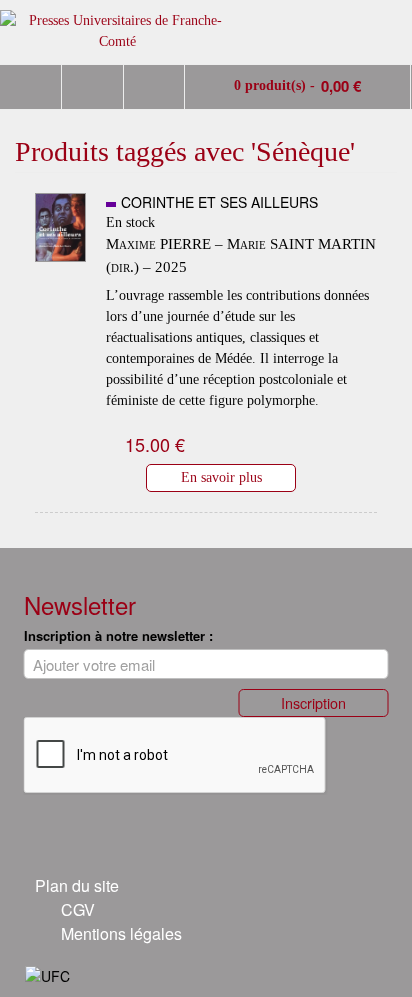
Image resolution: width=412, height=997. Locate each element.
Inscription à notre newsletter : (118, 635)
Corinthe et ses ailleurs (219, 202)
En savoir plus (221, 477)
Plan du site (77, 885)
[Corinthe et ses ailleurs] (60, 271)
